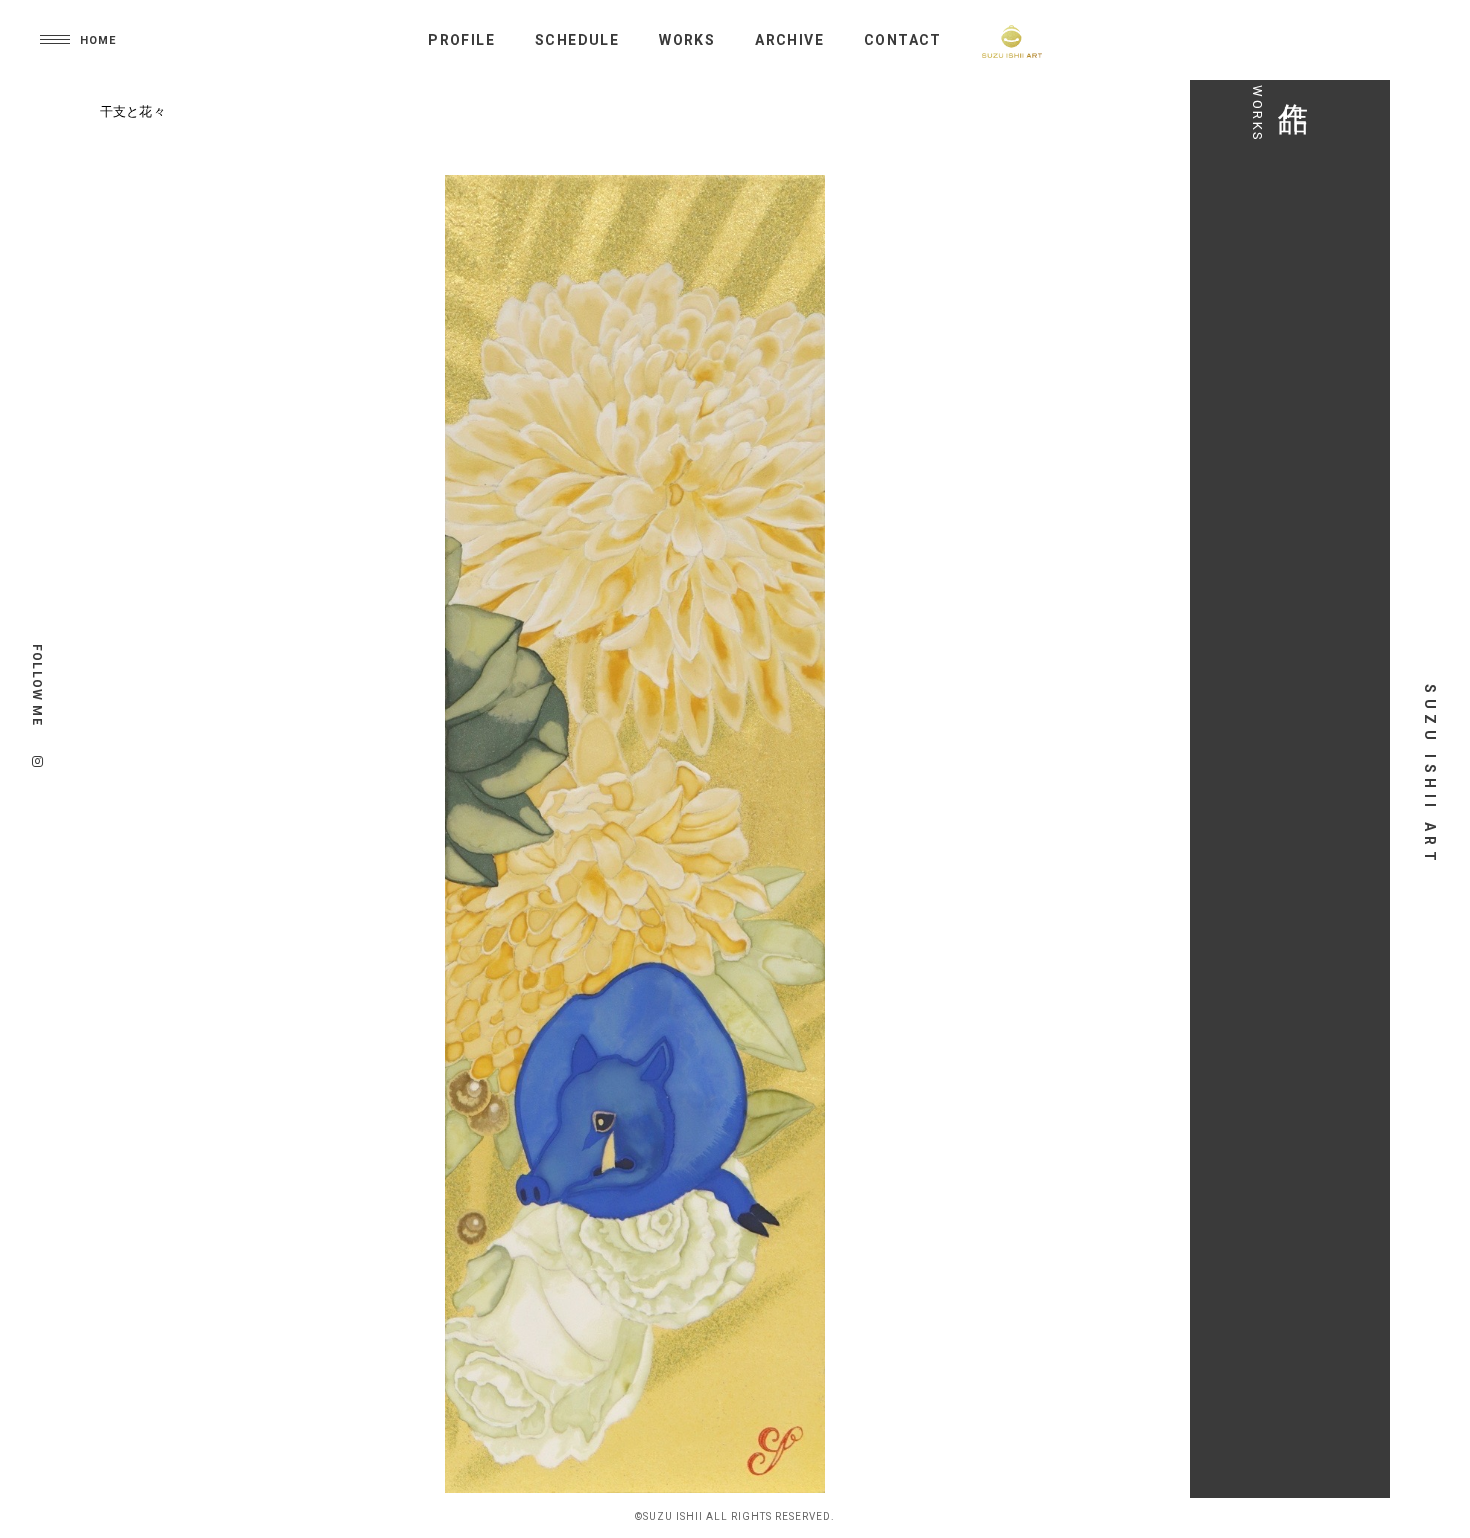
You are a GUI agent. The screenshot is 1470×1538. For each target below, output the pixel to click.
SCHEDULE (577, 40)
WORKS (687, 40)
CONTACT (903, 40)
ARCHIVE (789, 40)
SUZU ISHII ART (1430, 775)
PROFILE (461, 40)
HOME (98, 40)
